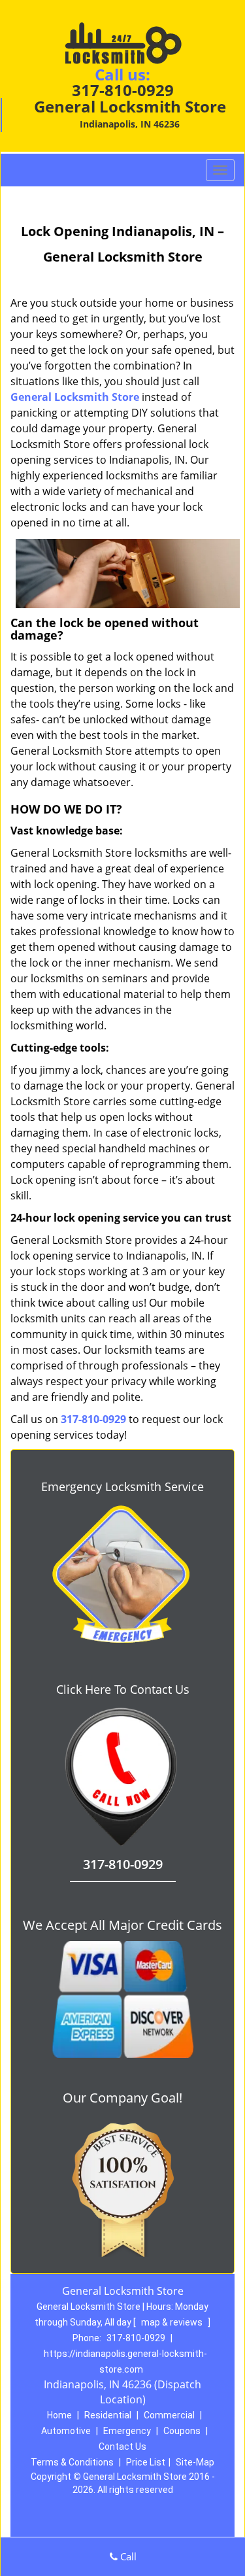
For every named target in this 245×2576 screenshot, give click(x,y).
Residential (108, 2415)
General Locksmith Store (75, 397)
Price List (146, 2462)
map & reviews (173, 2322)
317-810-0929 (123, 90)
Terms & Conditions (72, 2462)
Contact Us (122, 2447)
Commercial (169, 2415)
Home (59, 2415)
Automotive (66, 2431)
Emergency (127, 2431)
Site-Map (195, 2462)
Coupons (182, 2431)
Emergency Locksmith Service (122, 1486)
